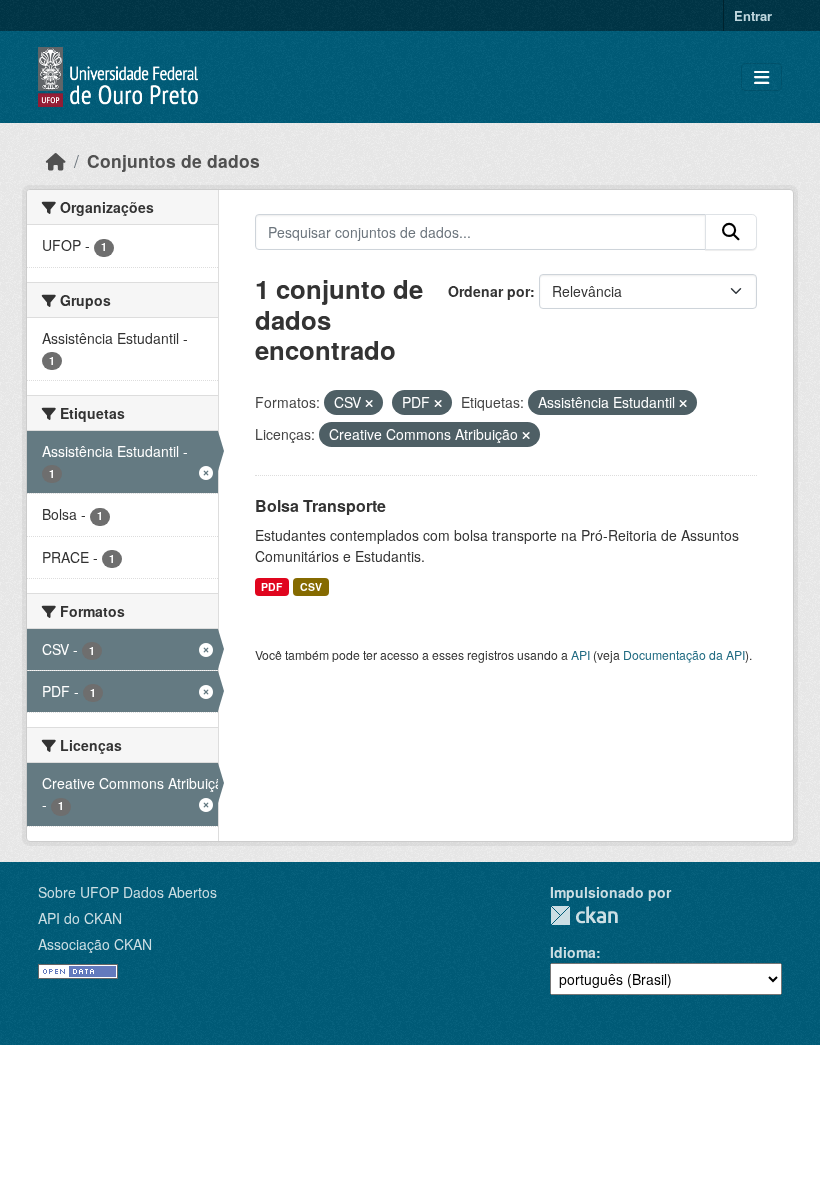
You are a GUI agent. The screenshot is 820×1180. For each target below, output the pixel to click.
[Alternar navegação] (761, 77)
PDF (271, 586)
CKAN (584, 915)
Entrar (753, 15)
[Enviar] (731, 232)
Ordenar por (489, 291)
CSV (311, 586)
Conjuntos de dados (173, 160)
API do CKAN (80, 918)
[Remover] (369, 403)
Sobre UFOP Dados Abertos (127, 892)
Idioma (573, 952)
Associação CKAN (95, 944)
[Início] (56, 160)
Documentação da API (684, 654)
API (580, 654)
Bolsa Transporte (320, 505)
